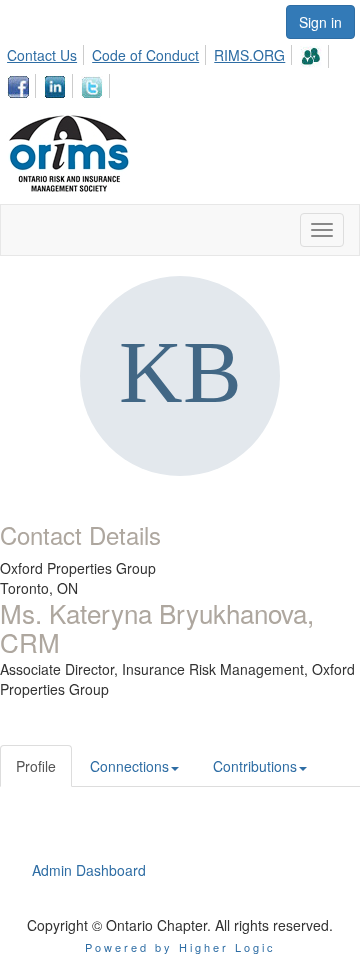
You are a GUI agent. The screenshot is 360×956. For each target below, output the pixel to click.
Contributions (255, 766)
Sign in (320, 22)
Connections (129, 766)
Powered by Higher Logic (180, 947)
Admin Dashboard (89, 870)
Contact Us (42, 55)
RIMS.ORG (249, 55)
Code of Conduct (145, 55)
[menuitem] (47, 52)
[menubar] (180, 68)
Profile (36, 766)
